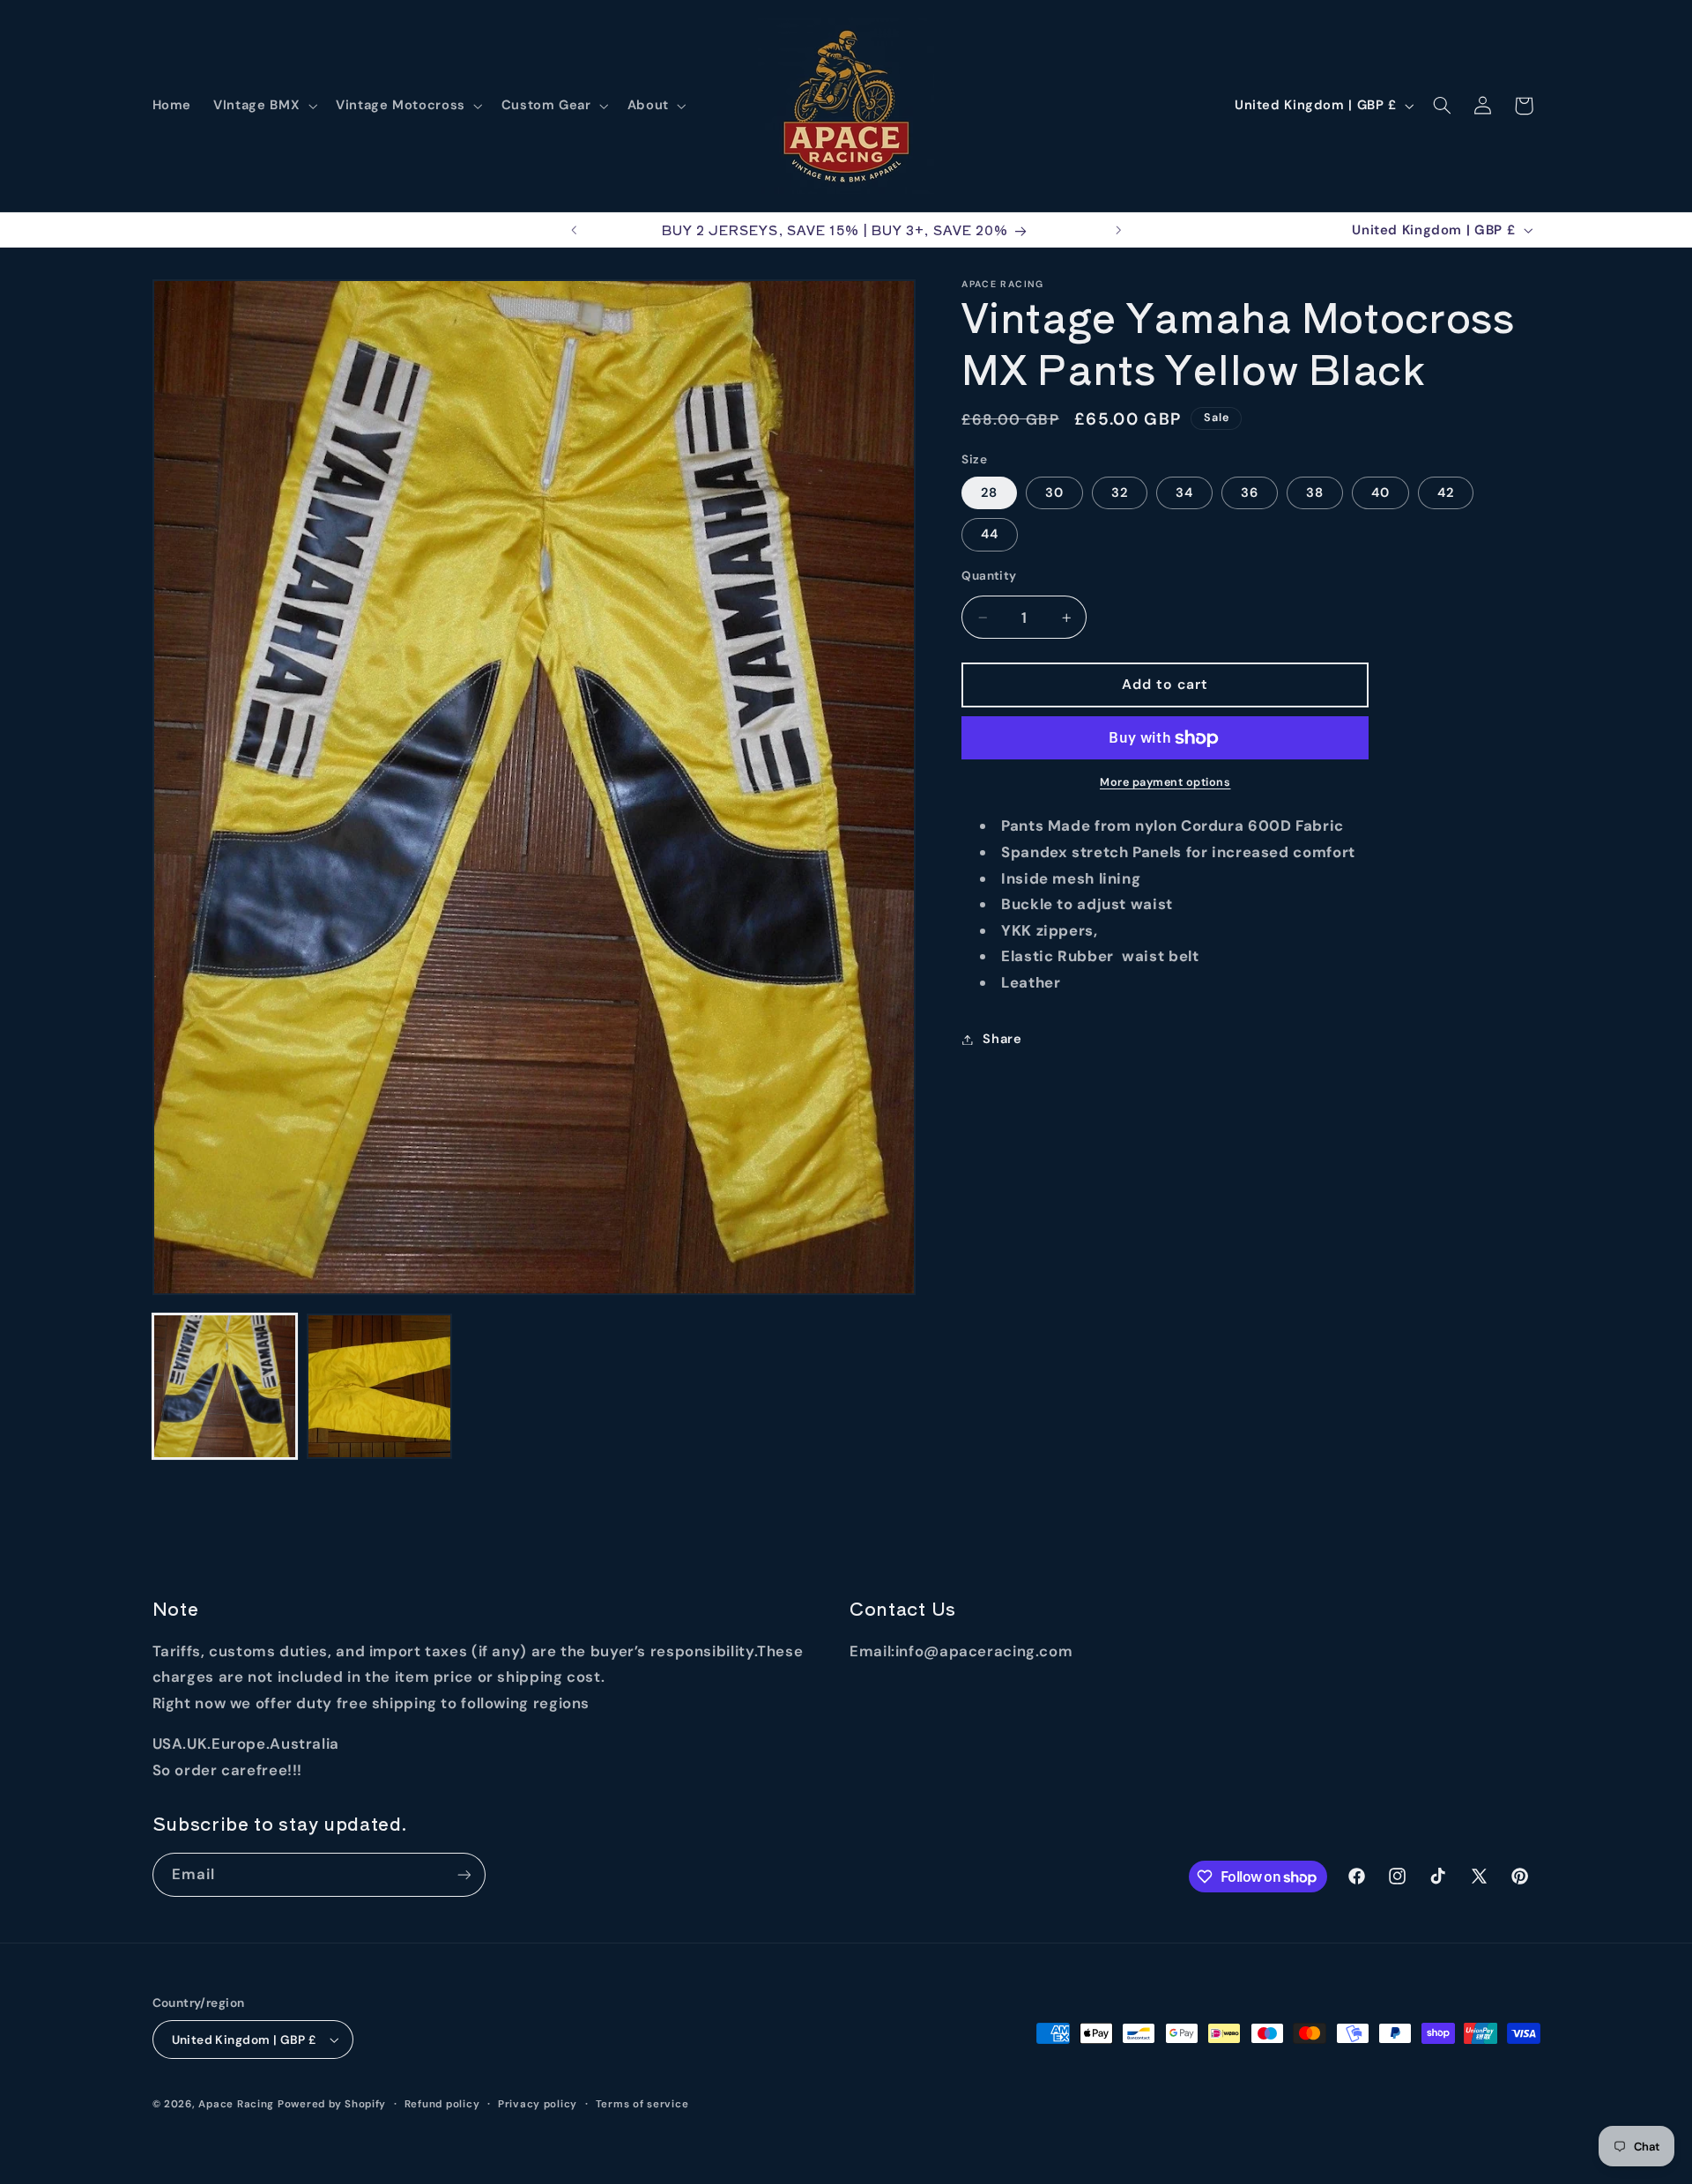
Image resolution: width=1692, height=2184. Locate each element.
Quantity (989, 575)
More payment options (1165, 782)
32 (1120, 492)
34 (1184, 492)
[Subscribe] (464, 1874)
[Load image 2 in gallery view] (379, 1386)
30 (1054, 492)
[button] (264, 106)
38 (1315, 492)
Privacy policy (538, 2104)
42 (1446, 492)
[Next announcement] (1118, 230)
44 (990, 534)
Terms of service (642, 2104)
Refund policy (442, 2104)
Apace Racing (236, 2104)
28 (989, 492)
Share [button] (1002, 1039)
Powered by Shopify (332, 2104)
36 (1250, 492)
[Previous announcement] (574, 230)
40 (1380, 492)
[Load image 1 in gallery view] (225, 1386)
